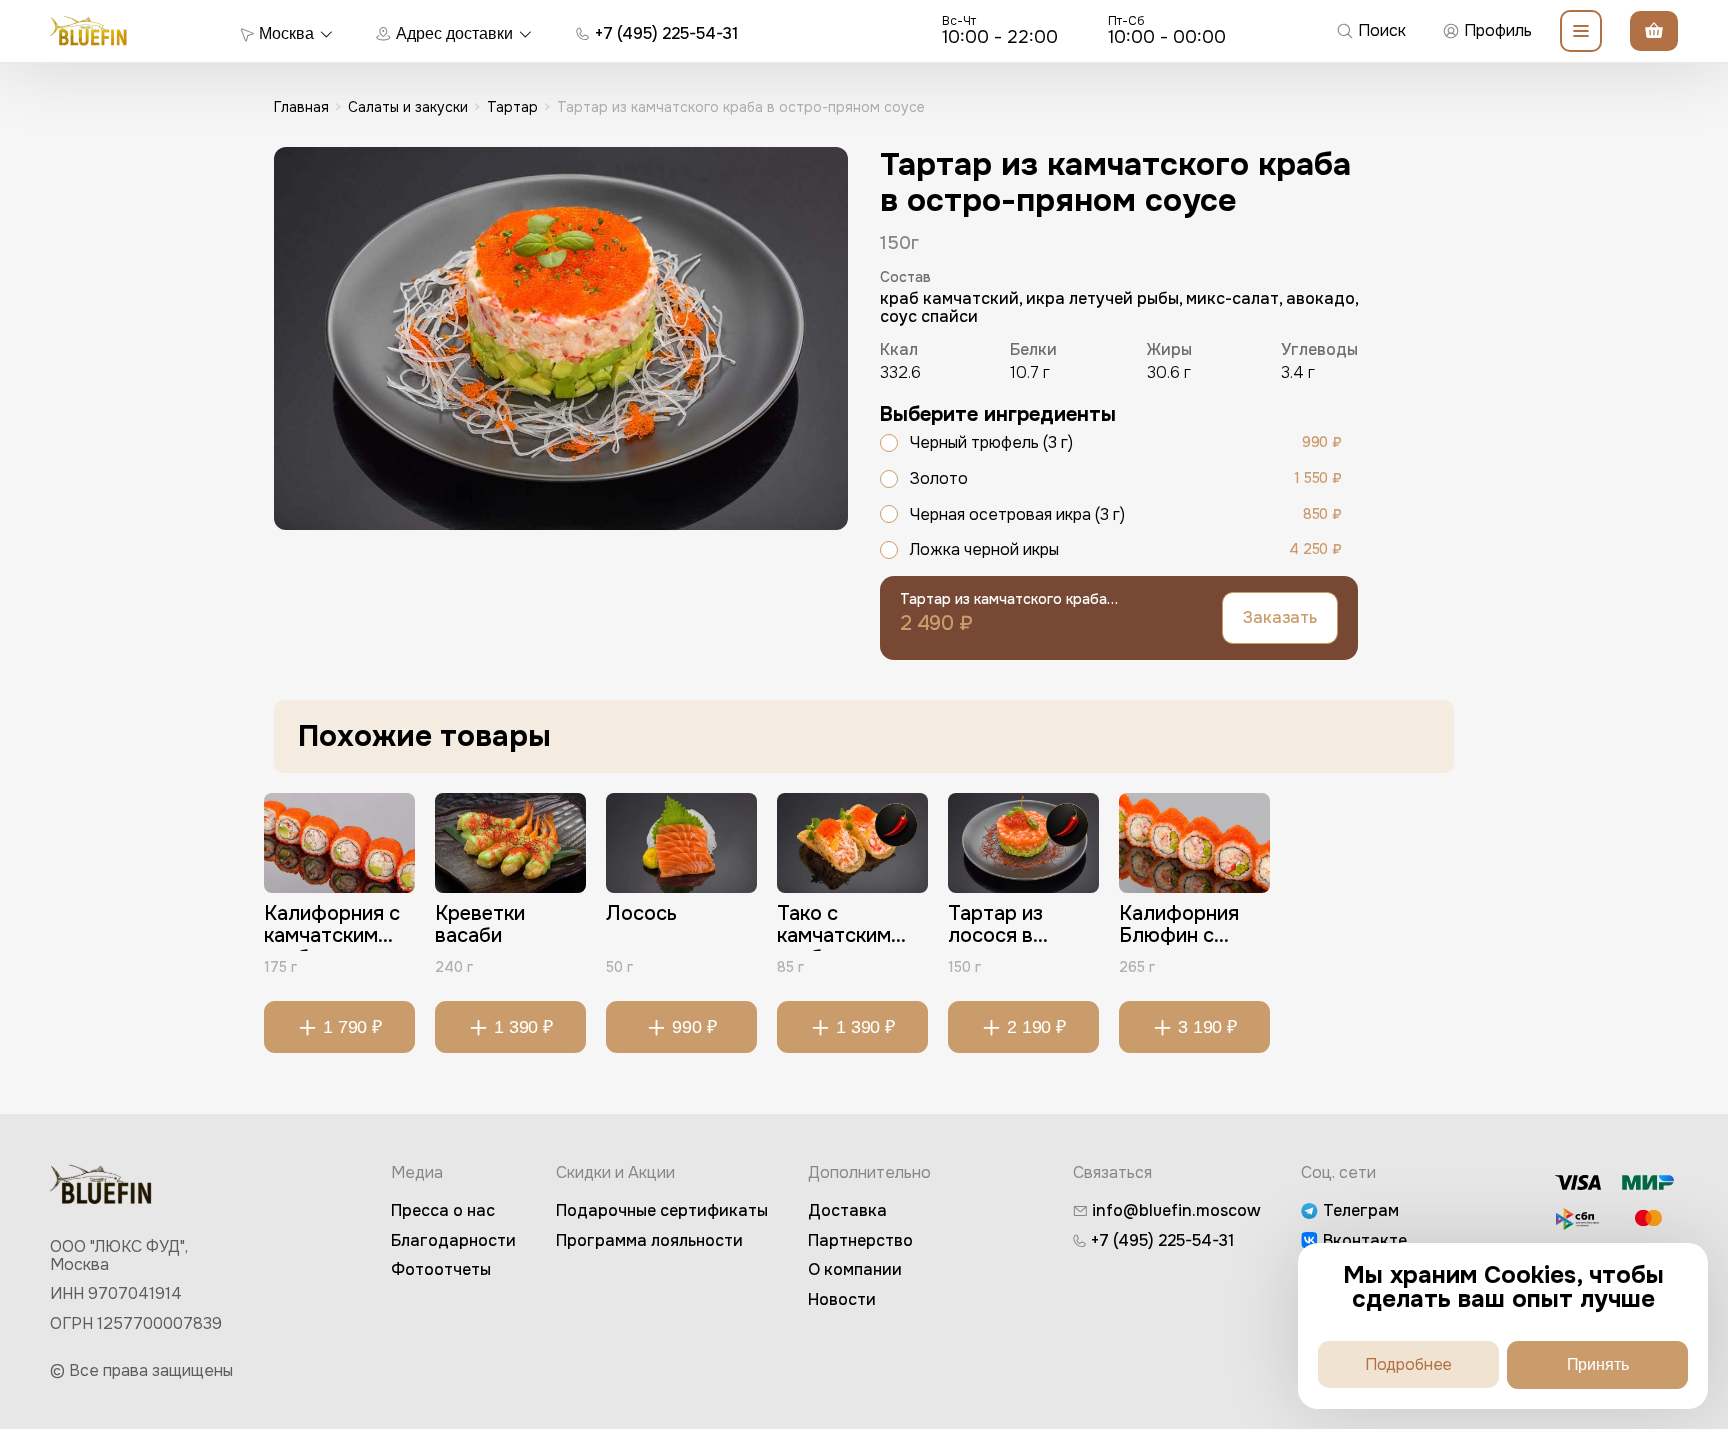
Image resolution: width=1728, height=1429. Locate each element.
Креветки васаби (480, 925)
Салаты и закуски (408, 107)
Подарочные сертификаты (662, 1210)
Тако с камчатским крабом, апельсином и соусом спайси (848, 927)
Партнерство (860, 1240)
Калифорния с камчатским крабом (332, 927)
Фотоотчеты (441, 1269)
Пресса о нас (443, 1210)
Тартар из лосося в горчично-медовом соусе (1022, 927)
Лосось (641, 914)
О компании (855, 1269)
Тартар (512, 107)
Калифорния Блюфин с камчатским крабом (1179, 927)
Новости (842, 1299)
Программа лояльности (649, 1240)
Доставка (847, 1210)
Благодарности (453, 1240)
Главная (301, 107)
